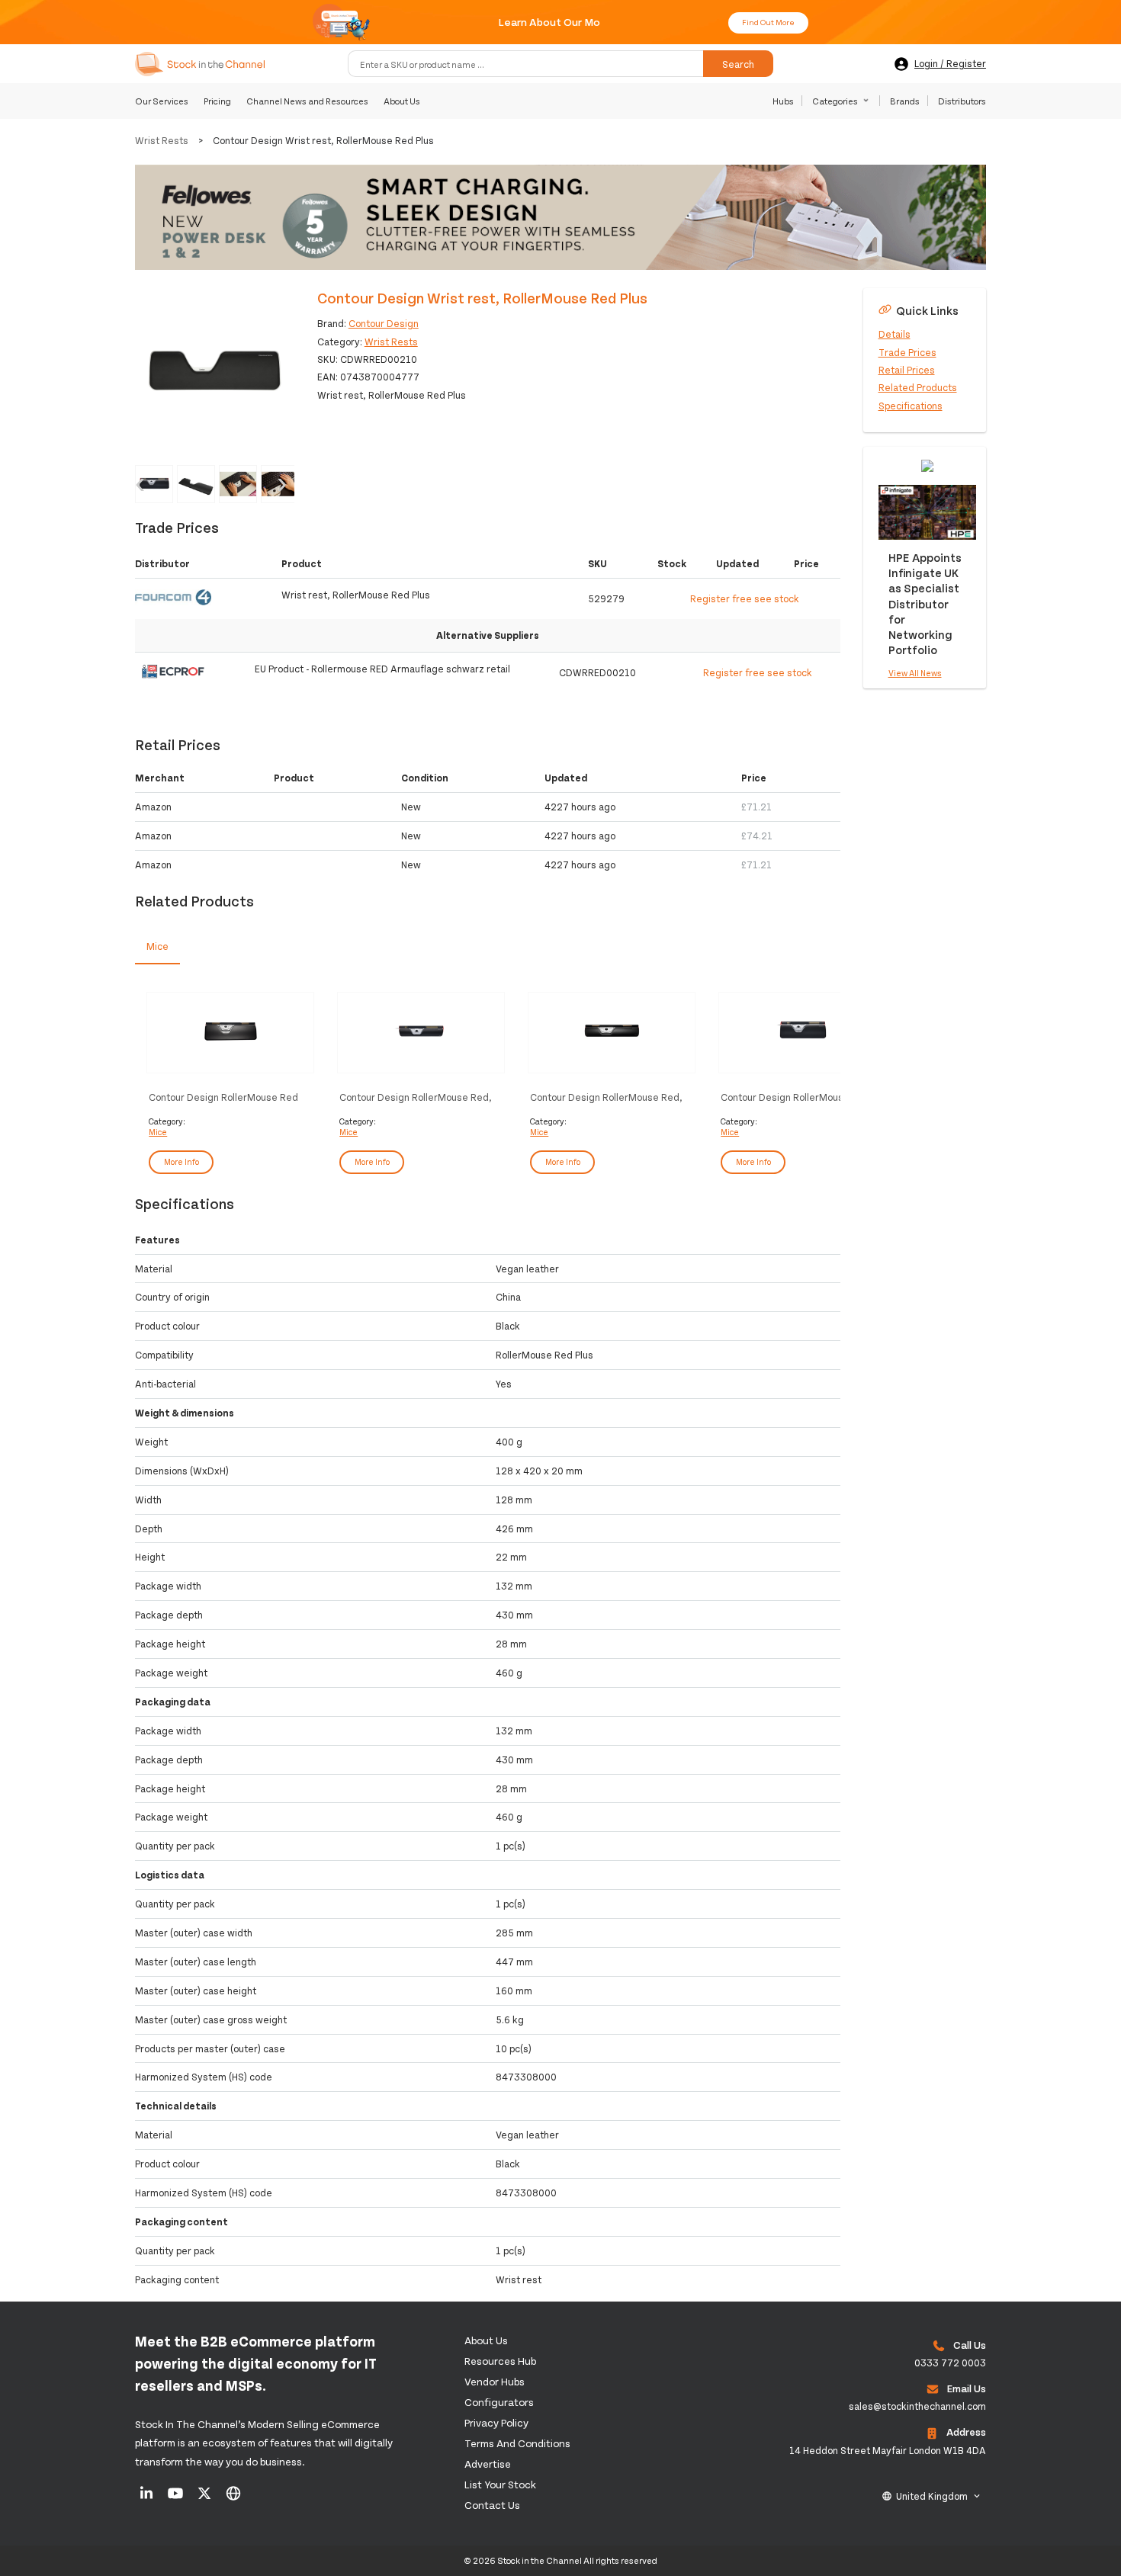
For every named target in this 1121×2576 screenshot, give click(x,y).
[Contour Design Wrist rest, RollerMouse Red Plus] (215, 368)
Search (738, 64)
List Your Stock (500, 2484)
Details (895, 334)
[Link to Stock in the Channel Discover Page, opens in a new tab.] (233, 2498)
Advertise (488, 2464)
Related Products (918, 387)
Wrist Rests (162, 140)
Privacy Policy (496, 2422)
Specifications (911, 406)
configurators (499, 2402)
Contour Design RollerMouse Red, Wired (416, 1097)
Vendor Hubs (495, 2381)
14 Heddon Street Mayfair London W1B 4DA (888, 2450)
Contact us (492, 2505)
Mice (158, 1132)
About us (486, 2340)
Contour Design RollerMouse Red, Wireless (606, 1097)
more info (181, 1161)
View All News (915, 673)
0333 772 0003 (950, 2363)
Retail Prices (907, 370)
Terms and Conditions (517, 2443)
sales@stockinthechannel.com (917, 2406)
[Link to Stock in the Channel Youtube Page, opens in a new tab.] (177, 2498)
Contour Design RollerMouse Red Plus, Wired (795, 1097)
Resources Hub (500, 2361)
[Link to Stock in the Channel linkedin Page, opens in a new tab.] (148, 2498)
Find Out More (768, 22)
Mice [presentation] (157, 946)
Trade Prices (907, 351)
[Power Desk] (560, 219)
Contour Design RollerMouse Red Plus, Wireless (223, 1097)
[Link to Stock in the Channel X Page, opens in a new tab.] (206, 2498)
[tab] (157, 947)
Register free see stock (745, 598)
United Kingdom (932, 2496)
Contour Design (384, 323)
